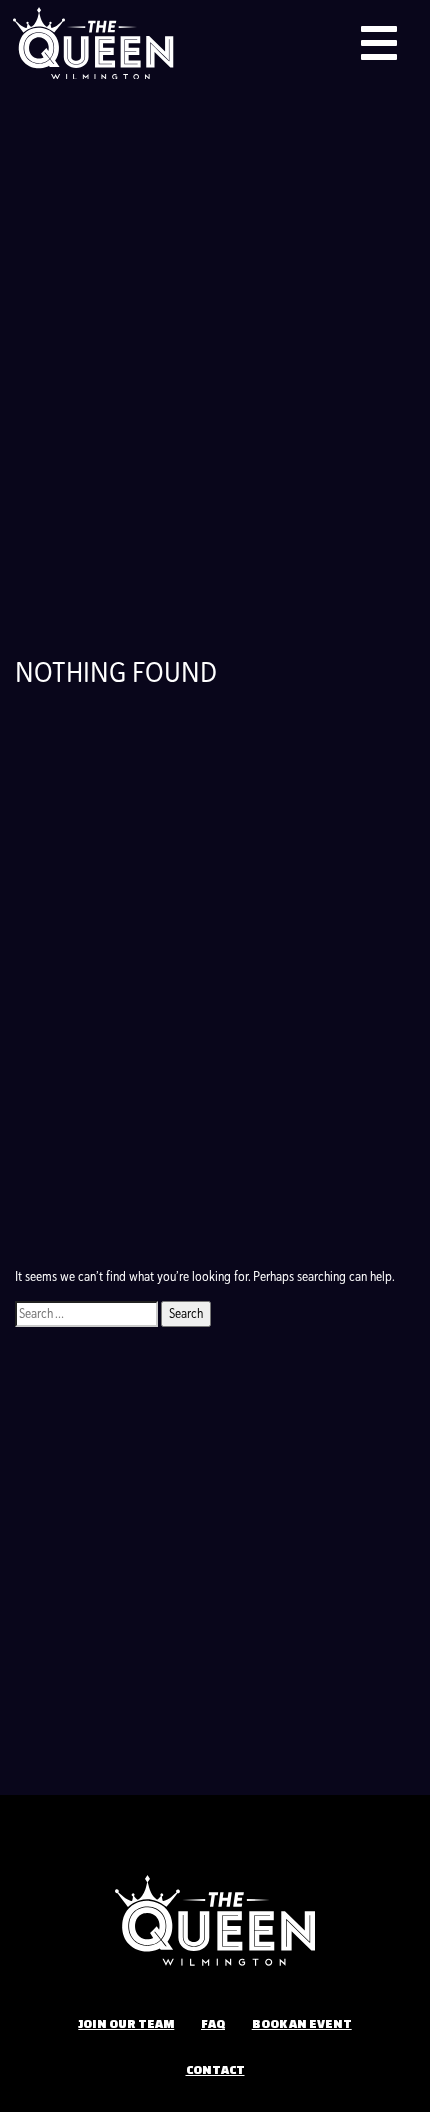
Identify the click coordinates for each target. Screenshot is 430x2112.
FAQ (213, 2023)
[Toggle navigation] (379, 43)
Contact (215, 2069)
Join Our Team (126, 2023)
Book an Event (302, 2023)
